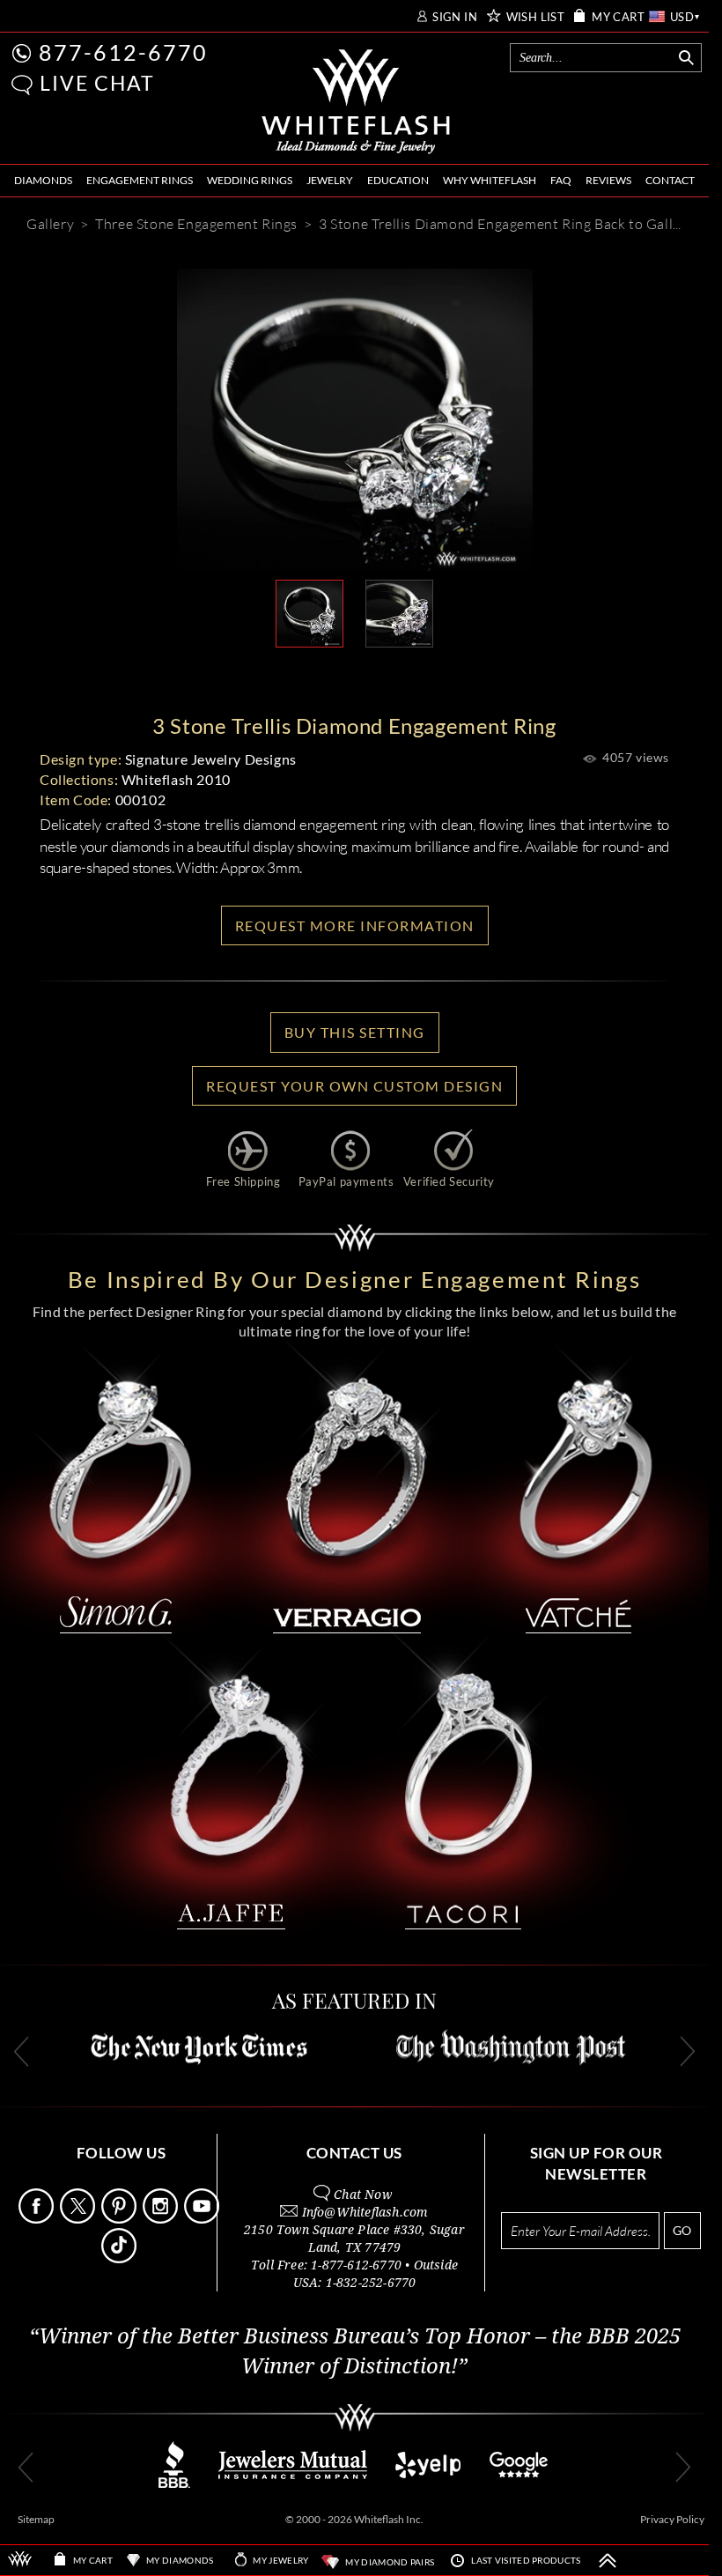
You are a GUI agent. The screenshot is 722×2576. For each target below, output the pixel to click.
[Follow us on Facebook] (38, 2219)
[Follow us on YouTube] (203, 2219)
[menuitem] (43, 181)
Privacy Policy (672, 2519)
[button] (22, 85)
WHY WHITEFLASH (490, 180)
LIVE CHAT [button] (97, 83)
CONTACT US (354, 2153)
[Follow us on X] (79, 2219)
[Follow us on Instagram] (162, 2219)
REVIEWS (608, 180)
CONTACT (670, 180)
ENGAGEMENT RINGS (140, 180)
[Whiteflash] (356, 102)
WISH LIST (536, 17)
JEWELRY (330, 180)
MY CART (618, 17)
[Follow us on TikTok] (121, 2258)
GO (682, 2230)
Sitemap (36, 2519)
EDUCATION (398, 180)
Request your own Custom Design (354, 1086)
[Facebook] (384, 676)
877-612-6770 (123, 52)
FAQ (561, 180)
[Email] (275, 676)
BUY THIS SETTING (355, 1032)
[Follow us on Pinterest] (121, 2219)
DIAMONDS (43, 180)
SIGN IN (455, 17)
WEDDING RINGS (250, 180)
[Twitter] (437, 676)
